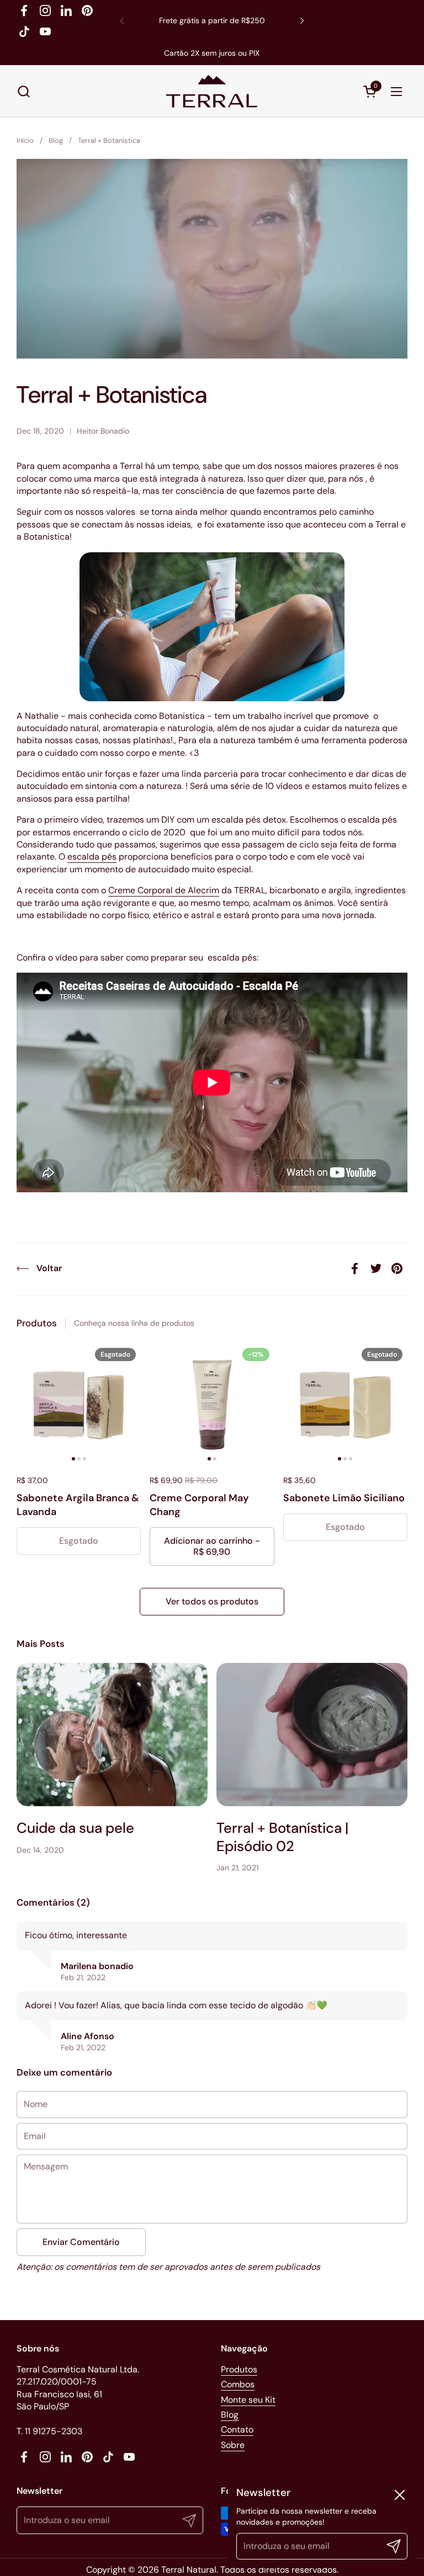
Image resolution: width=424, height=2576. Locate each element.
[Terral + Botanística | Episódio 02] (312, 1735)
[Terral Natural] (212, 91)
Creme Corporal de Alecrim (164, 890)
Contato (237, 2430)
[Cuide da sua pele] (112, 1735)
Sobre (233, 2445)
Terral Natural (189, 2570)
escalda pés (92, 857)
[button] (23, 91)
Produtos (239, 2369)
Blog (230, 2415)
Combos (238, 2384)
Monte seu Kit (248, 2400)
